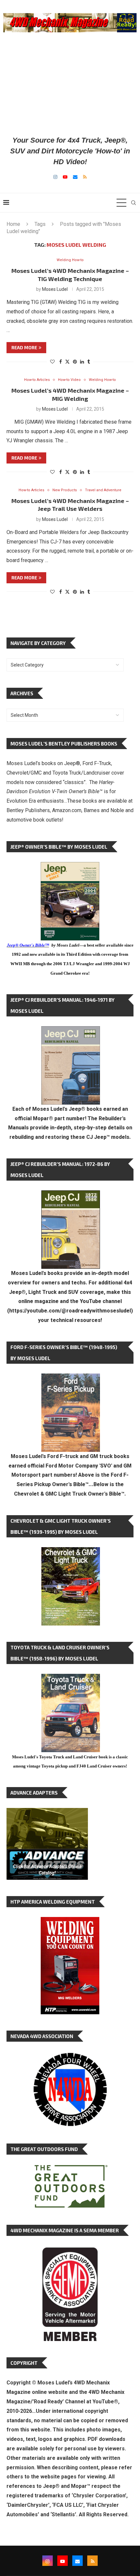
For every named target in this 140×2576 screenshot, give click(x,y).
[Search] (133, 203)
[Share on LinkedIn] (82, 362)
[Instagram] (55, 177)
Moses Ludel (55, 289)
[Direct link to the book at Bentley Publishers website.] (70, 867)
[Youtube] (65, 177)
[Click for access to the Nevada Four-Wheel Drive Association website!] (70, 2056)
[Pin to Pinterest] (75, 362)
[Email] (75, 177)
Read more (24, 347)
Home (13, 224)
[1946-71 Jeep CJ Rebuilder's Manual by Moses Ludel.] (71, 1031)
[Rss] (85, 177)
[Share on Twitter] (67, 361)
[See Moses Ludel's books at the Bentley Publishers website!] (71, 1379)
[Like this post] (52, 362)
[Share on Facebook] (61, 362)
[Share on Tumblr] (89, 362)
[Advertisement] (70, 84)
